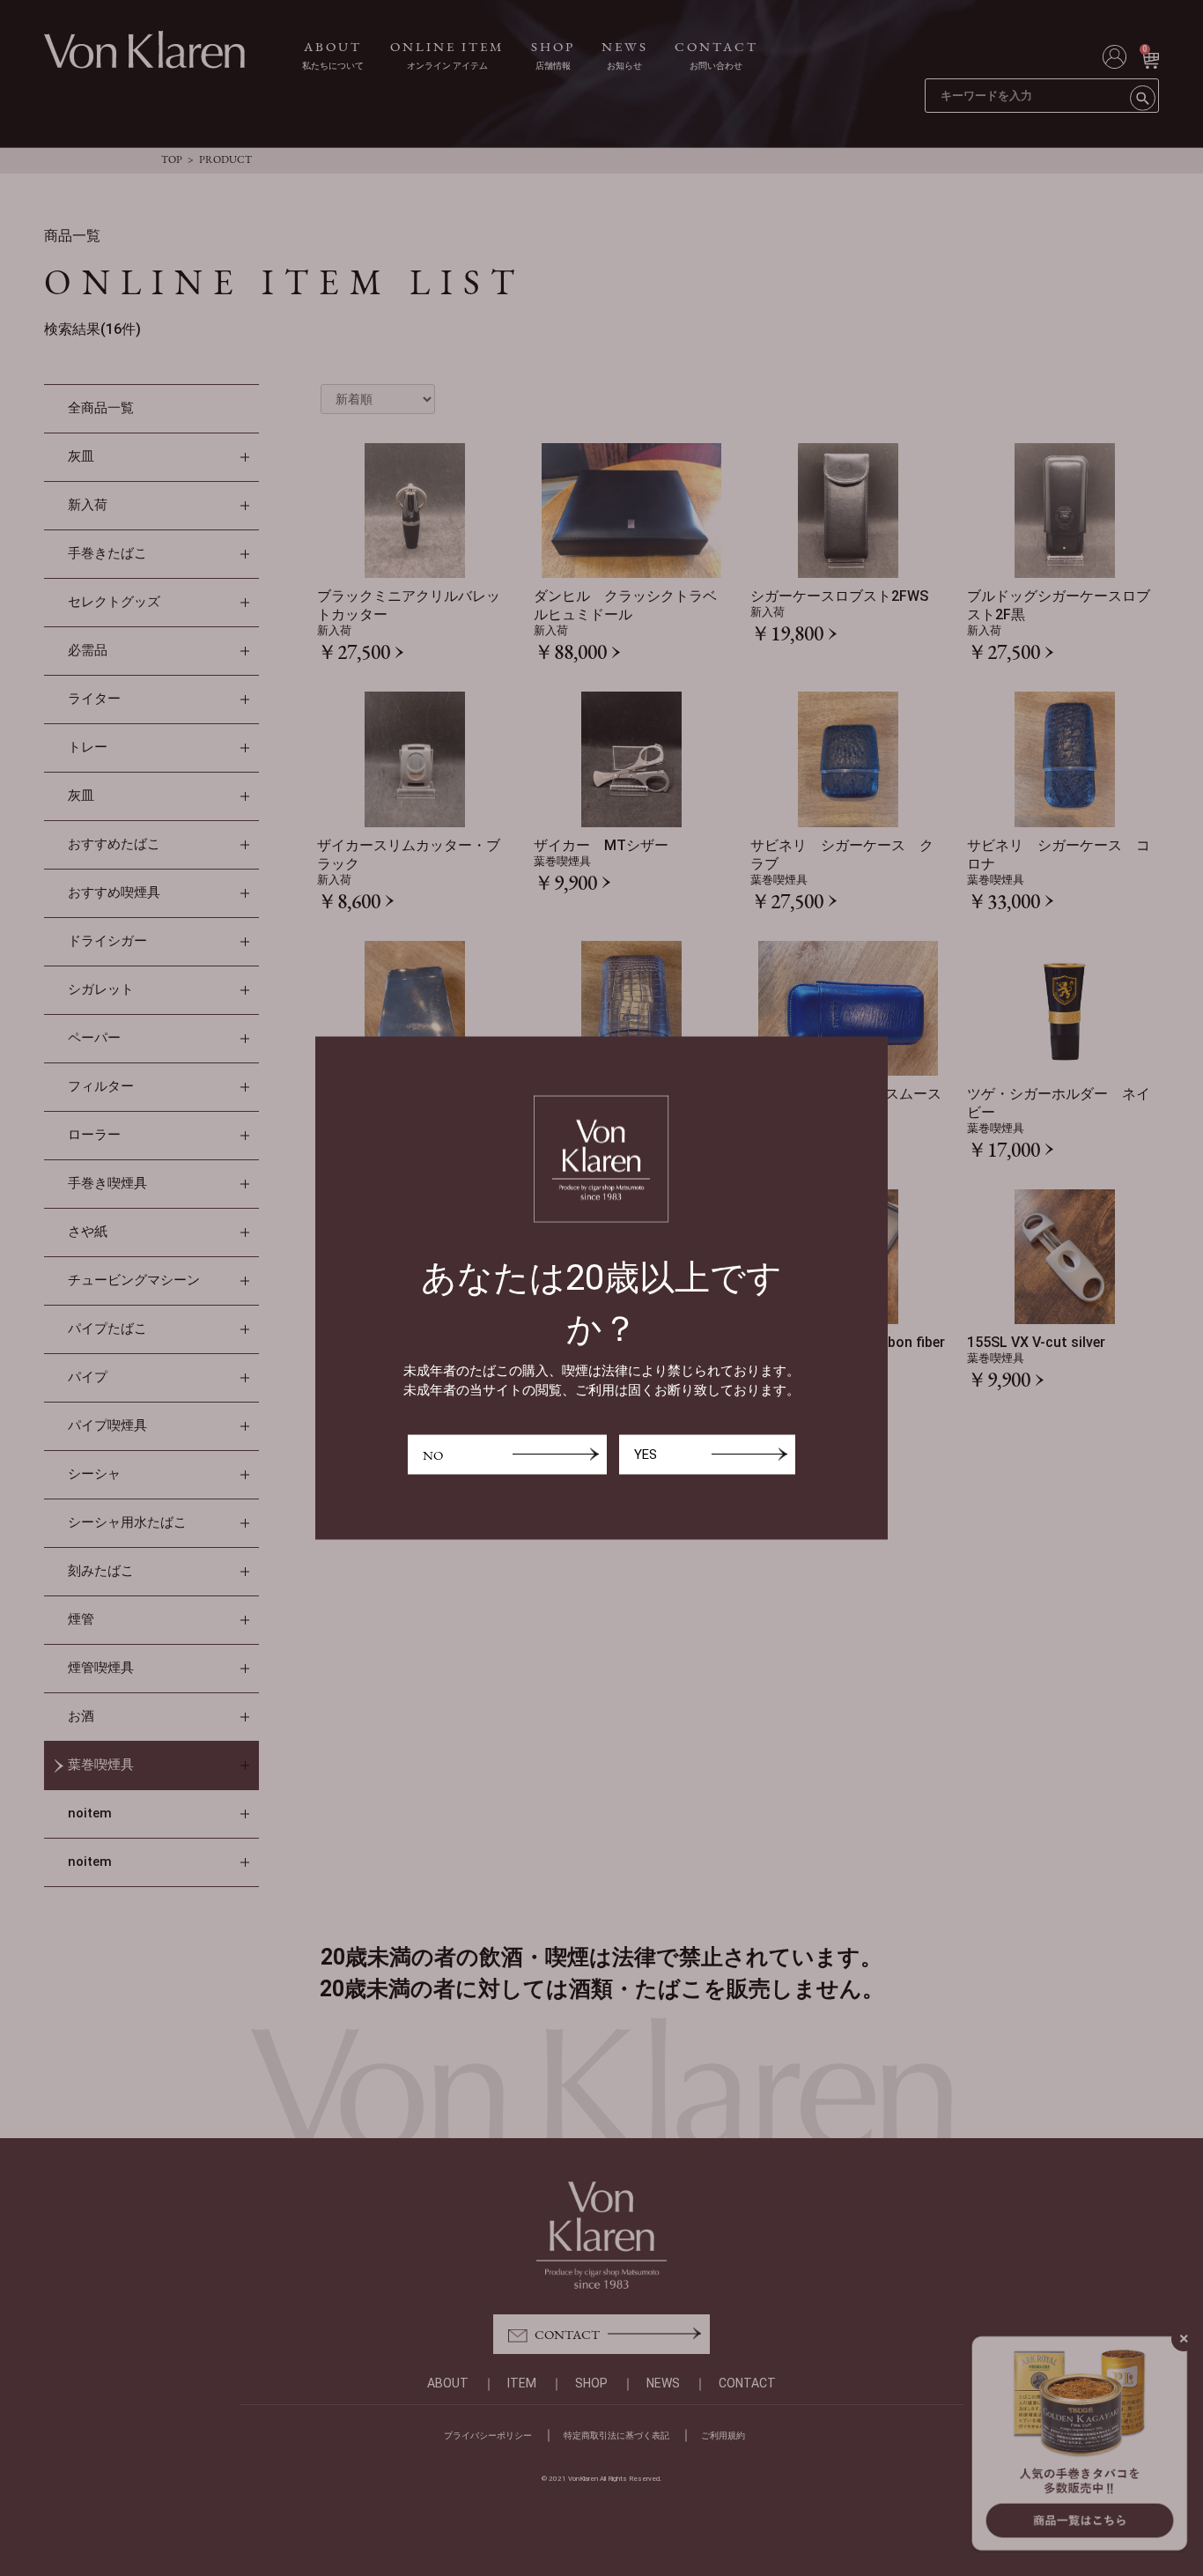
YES (646, 1454)
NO (433, 1454)
